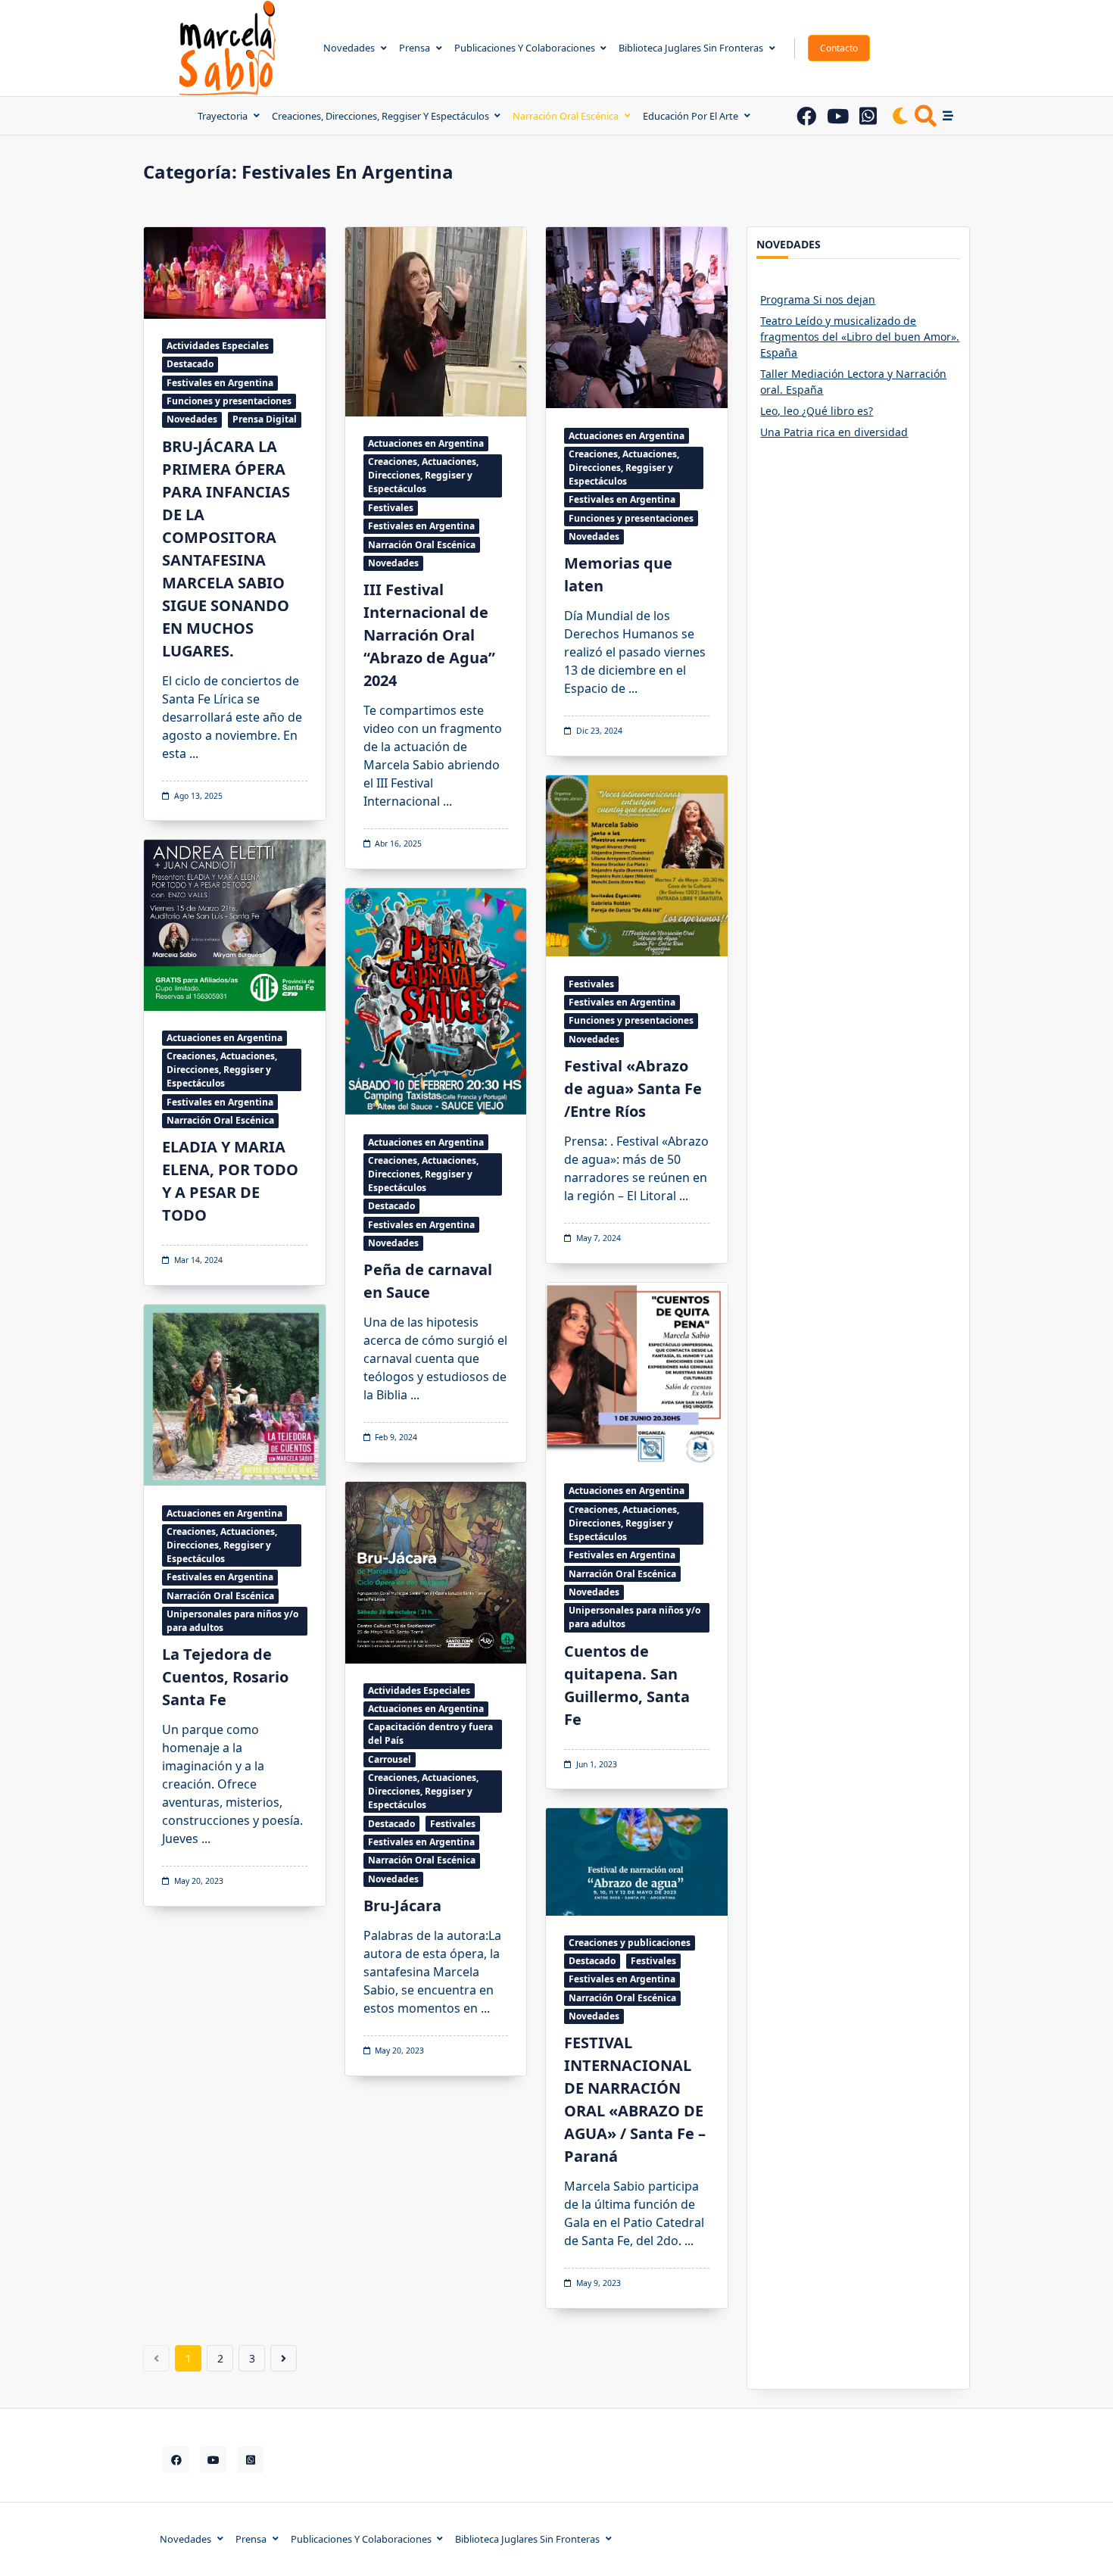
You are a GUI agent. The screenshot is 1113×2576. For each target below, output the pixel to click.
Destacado (190, 364)
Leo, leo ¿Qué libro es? (817, 411)
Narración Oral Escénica (566, 116)
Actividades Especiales (218, 346)
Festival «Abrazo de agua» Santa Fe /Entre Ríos (633, 1088)
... (194, 753)
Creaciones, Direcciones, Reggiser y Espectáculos (380, 116)
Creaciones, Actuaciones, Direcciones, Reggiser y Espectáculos (423, 475)
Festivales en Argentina (220, 383)
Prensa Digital (265, 419)
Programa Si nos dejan (818, 299)
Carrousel (390, 1759)
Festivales (391, 508)
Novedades (349, 48)
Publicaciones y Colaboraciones (525, 48)
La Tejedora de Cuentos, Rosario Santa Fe (225, 1677)
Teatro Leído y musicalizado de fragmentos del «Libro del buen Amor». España (860, 337)
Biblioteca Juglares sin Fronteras (691, 48)
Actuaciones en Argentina (426, 443)
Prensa (415, 48)
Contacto (839, 48)
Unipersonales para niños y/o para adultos (634, 1617)
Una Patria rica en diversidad (834, 432)
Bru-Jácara (402, 1905)
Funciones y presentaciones (229, 401)
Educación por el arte (691, 116)
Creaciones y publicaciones (630, 1943)
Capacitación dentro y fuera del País (430, 1734)
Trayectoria (223, 116)
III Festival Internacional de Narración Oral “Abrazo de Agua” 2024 (429, 635)
